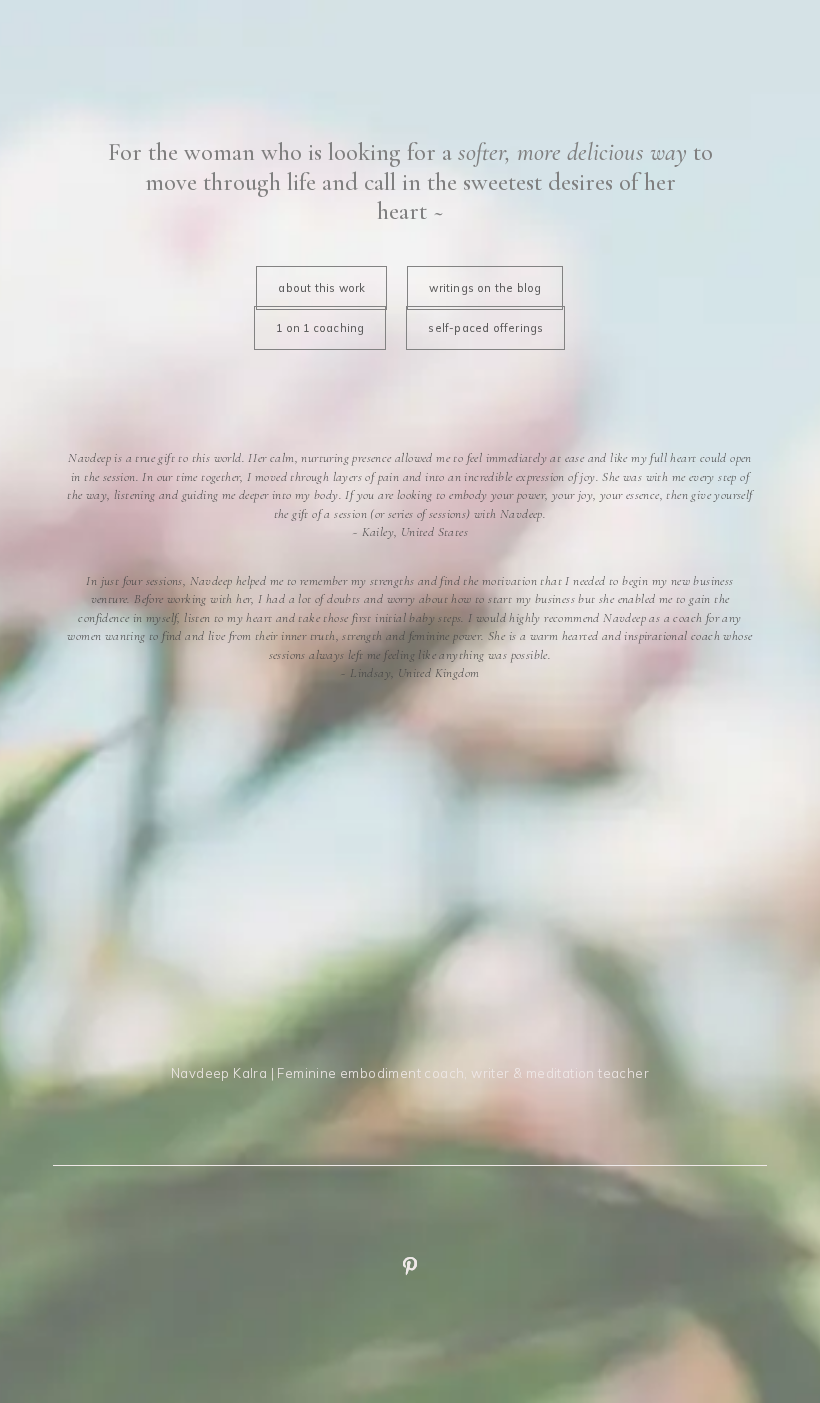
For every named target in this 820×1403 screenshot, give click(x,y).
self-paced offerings (485, 328)
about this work (321, 288)
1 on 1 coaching (320, 328)
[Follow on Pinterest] (410, 1266)
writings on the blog (485, 288)
